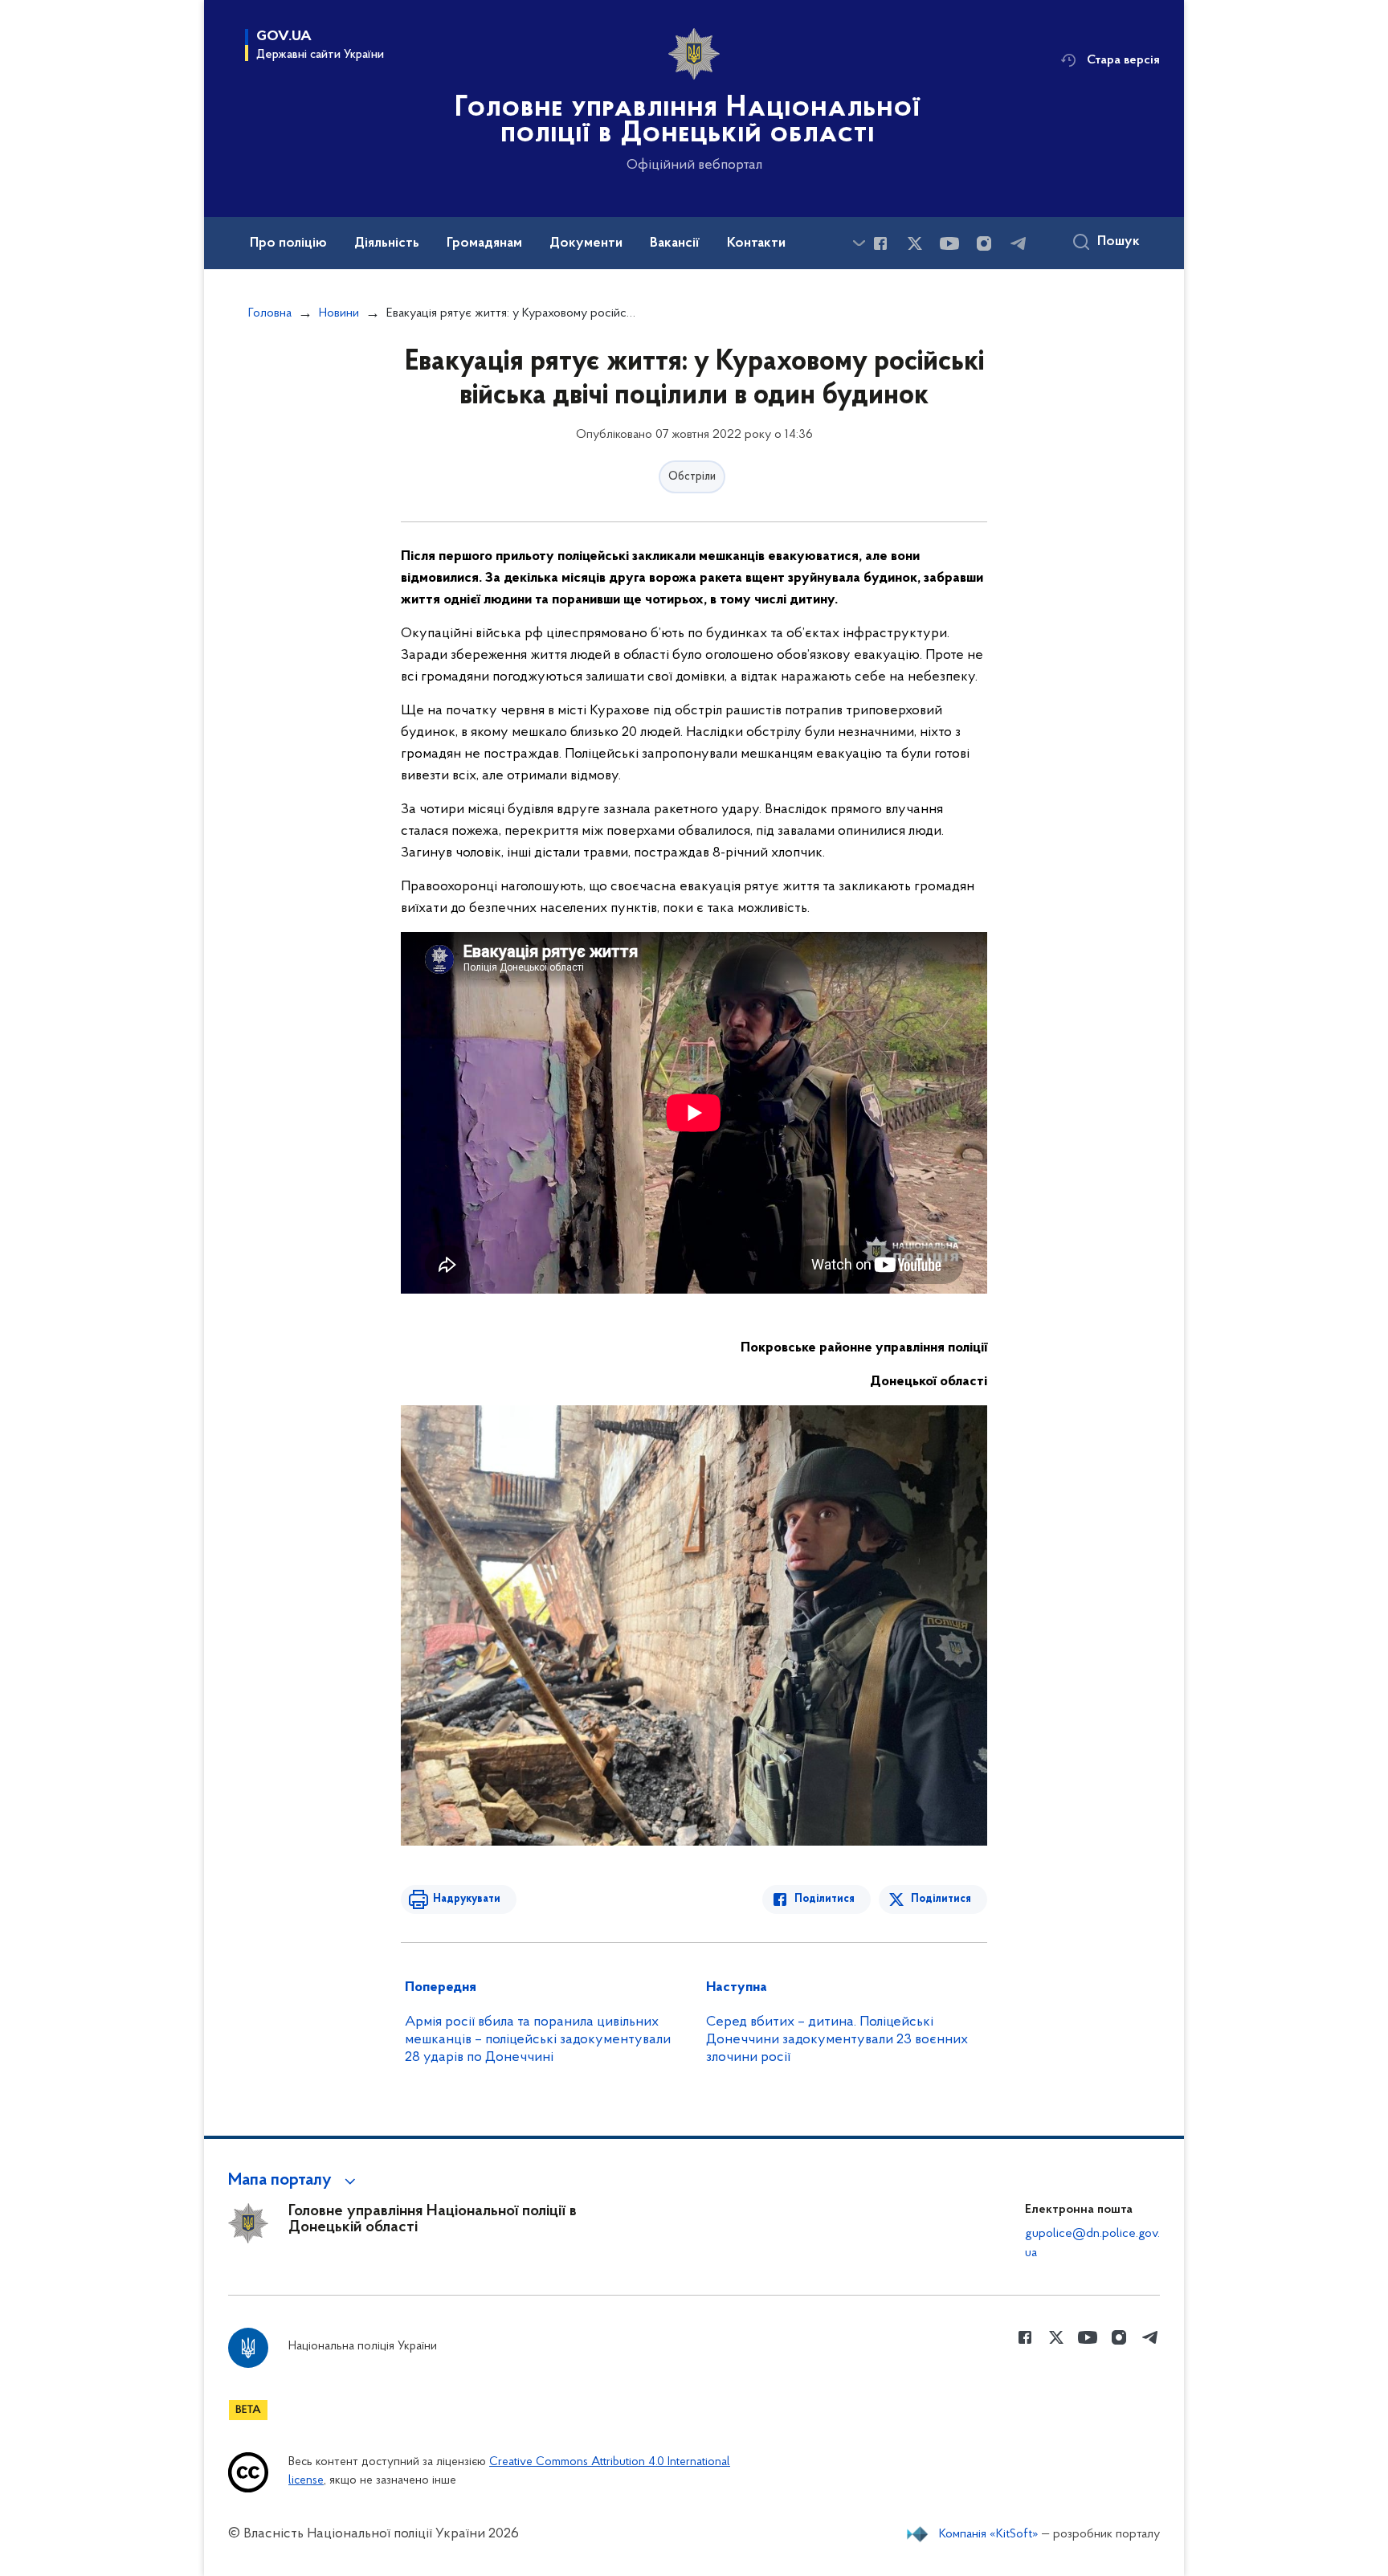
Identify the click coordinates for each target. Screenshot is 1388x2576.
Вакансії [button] (675, 243)
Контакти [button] (756, 243)
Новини (339, 313)
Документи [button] (586, 243)
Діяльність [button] (387, 243)
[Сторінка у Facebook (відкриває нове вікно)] (880, 243)
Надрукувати (467, 1899)
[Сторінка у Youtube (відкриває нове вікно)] (949, 243)
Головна (270, 313)
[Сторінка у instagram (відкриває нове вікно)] (984, 243)
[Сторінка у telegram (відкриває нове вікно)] (1019, 243)
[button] (294, 2181)
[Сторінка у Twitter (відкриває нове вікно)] (915, 243)
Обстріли (692, 477)
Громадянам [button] (484, 243)
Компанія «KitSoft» (989, 2534)
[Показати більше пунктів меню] (859, 243)
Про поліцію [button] (288, 243)
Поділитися (825, 1899)
